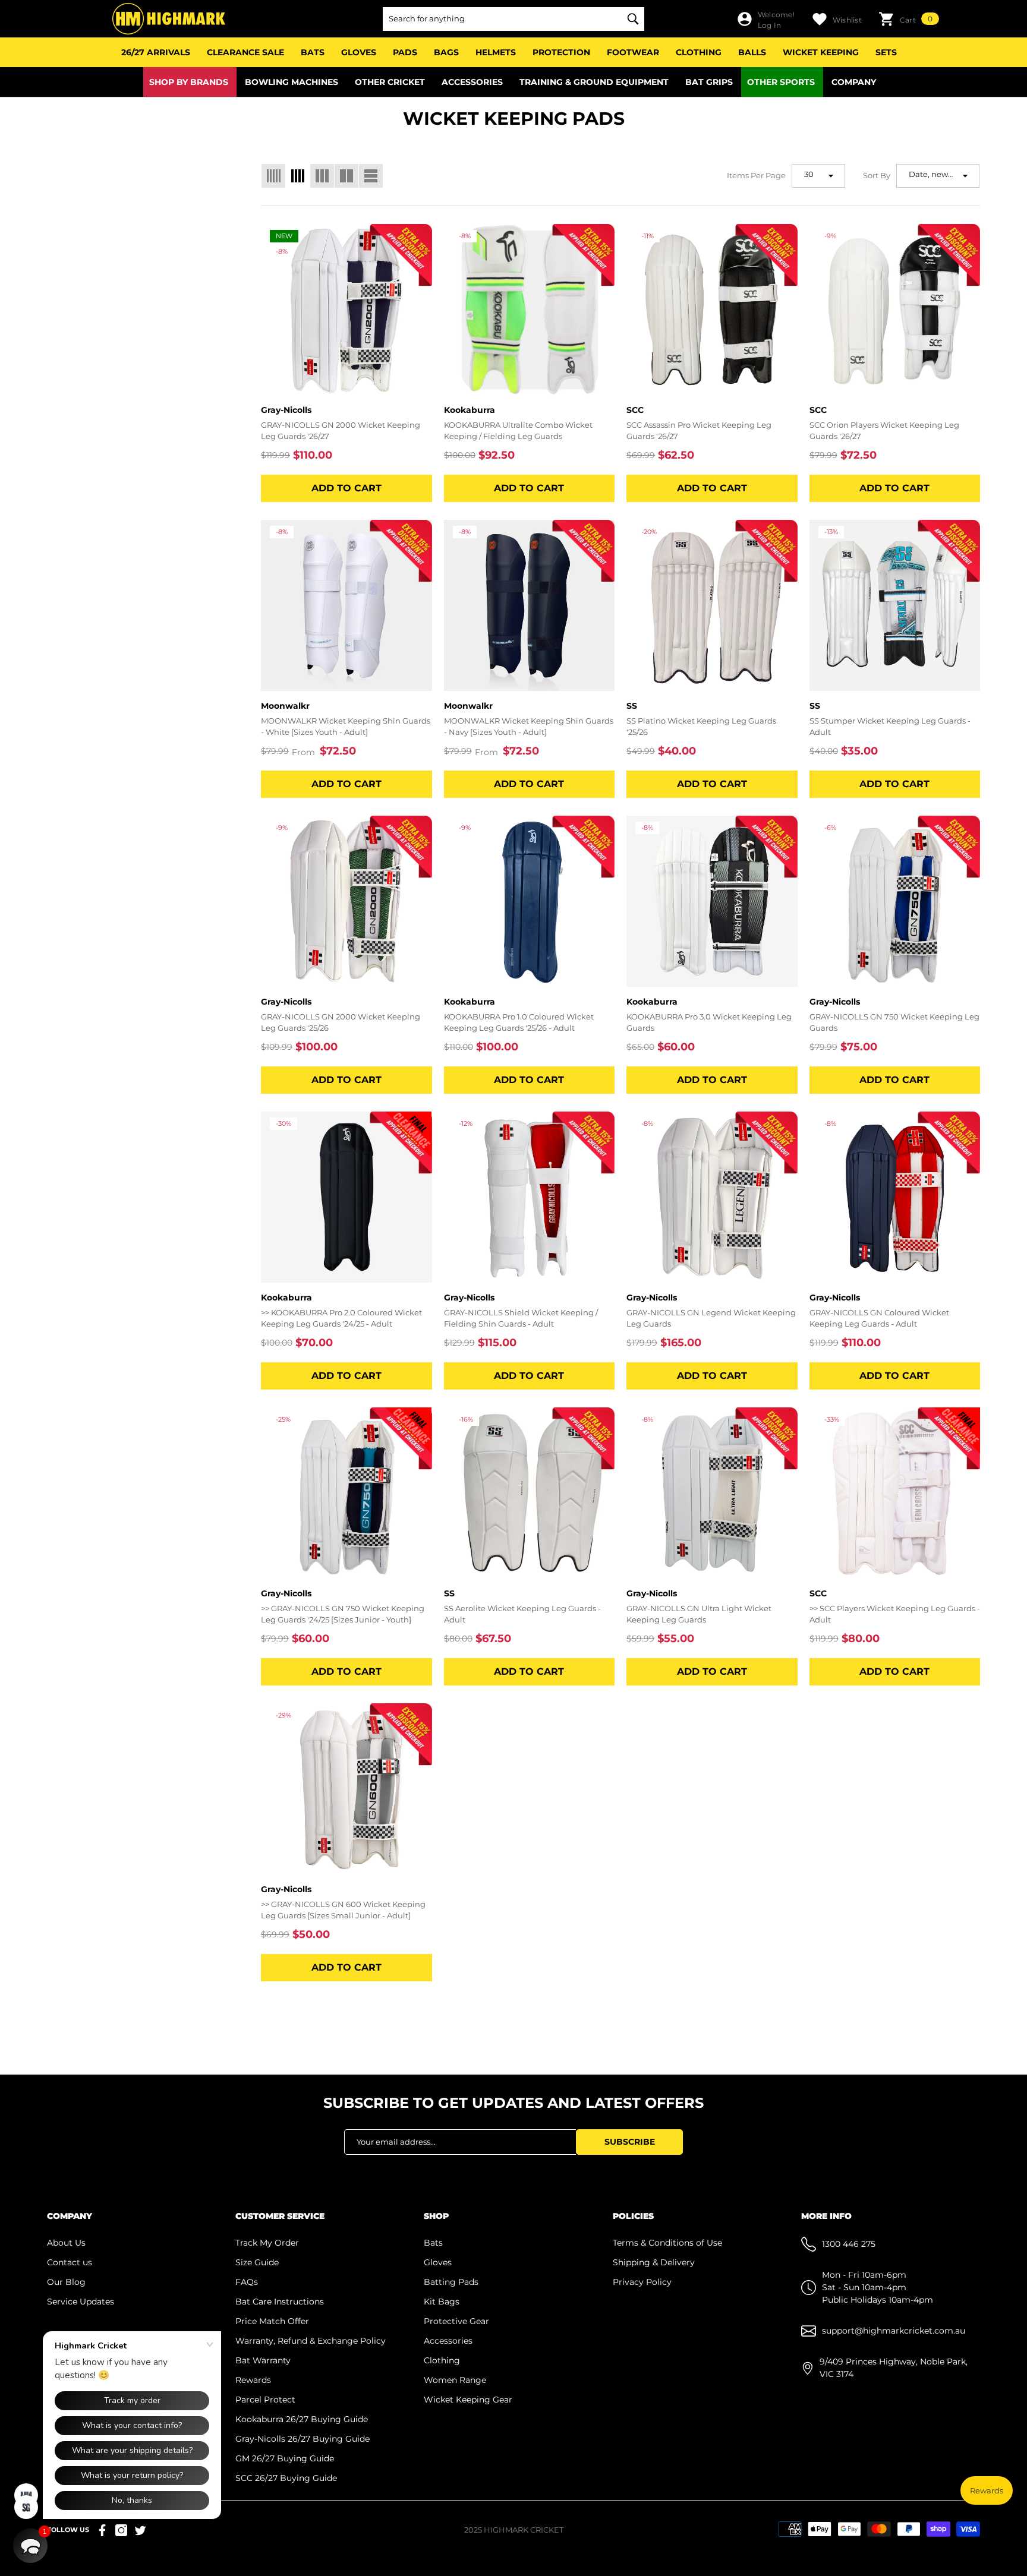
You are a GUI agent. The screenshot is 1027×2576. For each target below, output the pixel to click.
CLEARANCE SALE (245, 52)
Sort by (877, 175)
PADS (405, 52)
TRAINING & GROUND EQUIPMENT (594, 82)
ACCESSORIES (472, 82)
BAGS (446, 52)
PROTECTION (561, 52)
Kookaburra (470, 410)
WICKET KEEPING (821, 52)
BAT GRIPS (709, 82)
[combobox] (502, 19)
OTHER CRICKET (390, 82)
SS (632, 706)
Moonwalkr (285, 706)
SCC (635, 410)
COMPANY (854, 82)
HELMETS (496, 52)
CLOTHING (699, 52)
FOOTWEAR (633, 52)
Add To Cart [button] (346, 488)
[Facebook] (102, 2530)
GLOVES (359, 52)
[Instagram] (121, 2530)
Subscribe (630, 2142)
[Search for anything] (513, 19)
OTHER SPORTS (781, 82)
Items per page (756, 175)
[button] (909, 19)
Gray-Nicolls (286, 410)
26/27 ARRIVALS (156, 52)
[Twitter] (140, 2530)
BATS (313, 52)
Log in (769, 25)
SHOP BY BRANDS (189, 82)
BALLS (752, 52)
